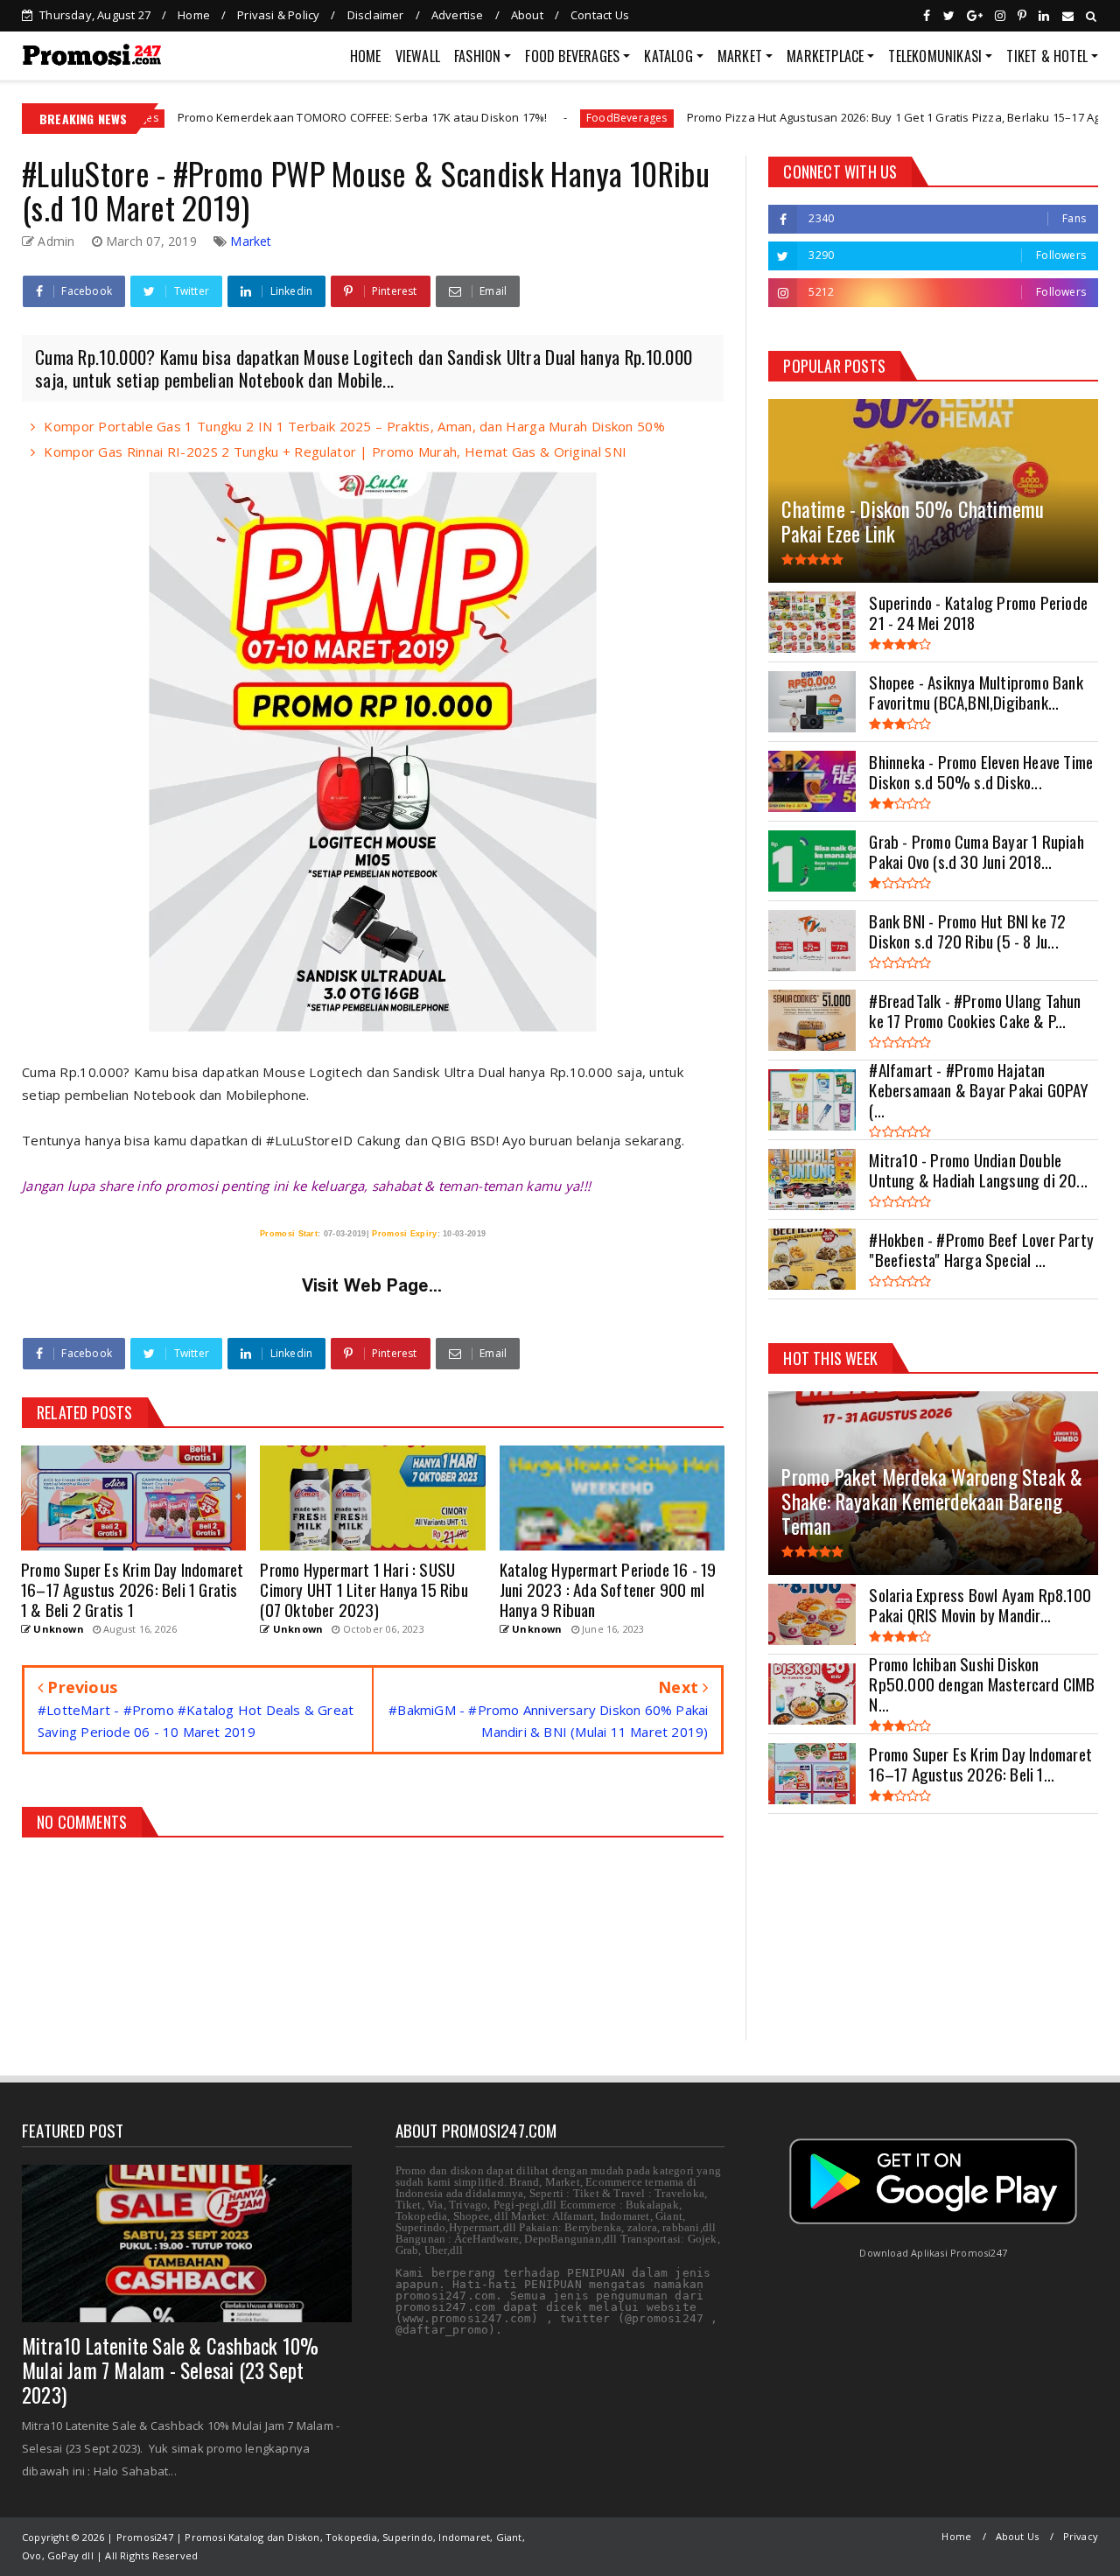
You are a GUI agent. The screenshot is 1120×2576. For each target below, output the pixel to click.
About (527, 15)
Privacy (1081, 2536)
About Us (1018, 2536)
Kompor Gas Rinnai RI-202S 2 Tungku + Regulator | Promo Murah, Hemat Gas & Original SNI (335, 451)
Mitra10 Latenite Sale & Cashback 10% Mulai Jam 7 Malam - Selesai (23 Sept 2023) (170, 2370)
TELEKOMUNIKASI (935, 56)
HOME (366, 56)
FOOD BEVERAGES (572, 56)
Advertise (458, 15)
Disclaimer (376, 15)
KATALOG (668, 56)
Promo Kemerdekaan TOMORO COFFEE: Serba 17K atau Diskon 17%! (252, 117)
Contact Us (600, 15)
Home (194, 15)
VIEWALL (418, 56)
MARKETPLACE (825, 56)
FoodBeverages (518, 118)
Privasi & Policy (278, 15)
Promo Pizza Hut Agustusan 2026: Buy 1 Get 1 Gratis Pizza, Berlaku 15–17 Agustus (799, 117)
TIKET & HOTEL (1047, 56)
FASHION (477, 56)
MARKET (740, 56)
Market (251, 241)
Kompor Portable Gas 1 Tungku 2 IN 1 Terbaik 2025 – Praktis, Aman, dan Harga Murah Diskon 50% (354, 426)
